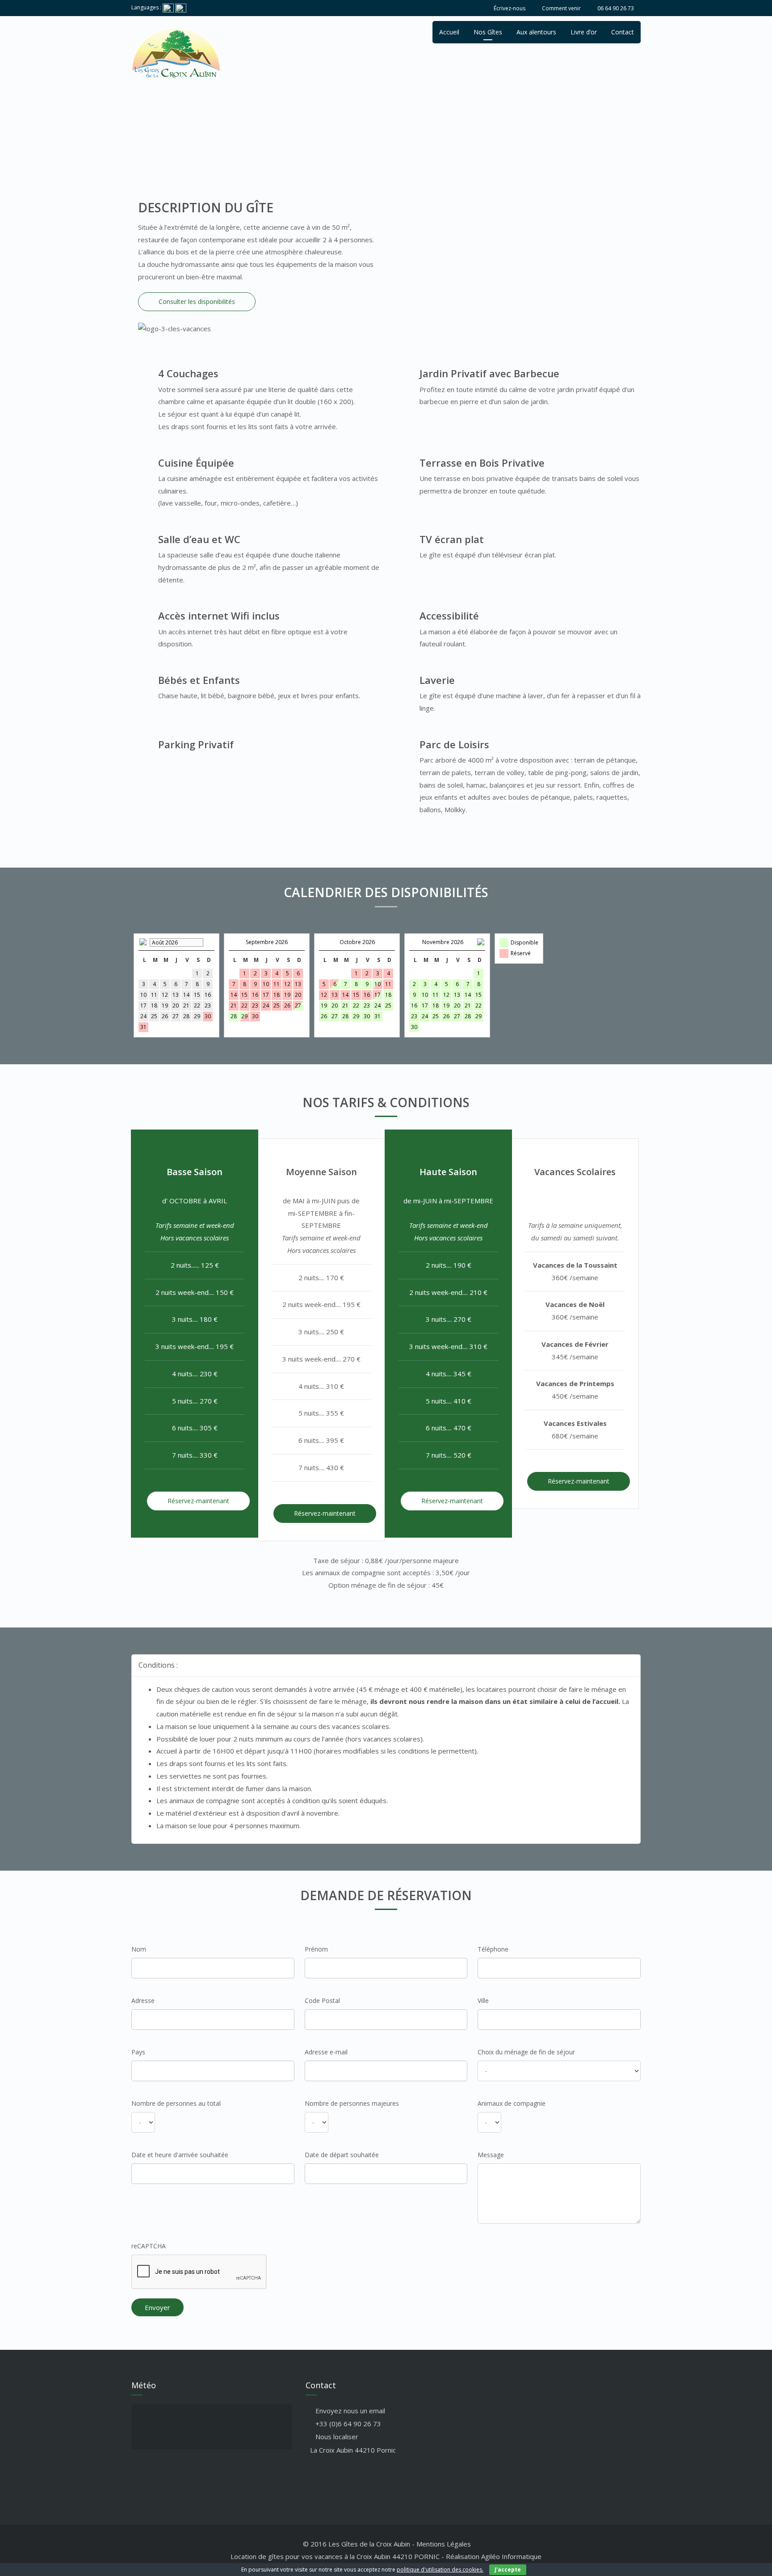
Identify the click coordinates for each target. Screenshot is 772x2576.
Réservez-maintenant (198, 1501)
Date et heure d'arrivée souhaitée (180, 2155)
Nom (139, 1949)
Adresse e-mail (326, 2052)
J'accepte (508, 2570)
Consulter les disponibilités (197, 301)
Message (491, 2155)
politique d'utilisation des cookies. (440, 2570)
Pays (138, 2052)
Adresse (143, 2001)
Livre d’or (584, 32)
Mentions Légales (444, 2544)
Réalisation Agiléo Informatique (494, 2556)
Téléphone (493, 1949)
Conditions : (158, 1665)
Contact (623, 32)
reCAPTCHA (149, 2246)
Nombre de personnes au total (176, 2103)
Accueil (449, 32)
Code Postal (322, 2001)
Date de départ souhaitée (342, 2155)
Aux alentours (536, 32)
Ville (483, 2001)
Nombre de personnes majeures (352, 2103)
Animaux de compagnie (512, 2103)
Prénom (316, 1949)
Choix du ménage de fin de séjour (526, 2052)
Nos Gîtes (488, 32)
